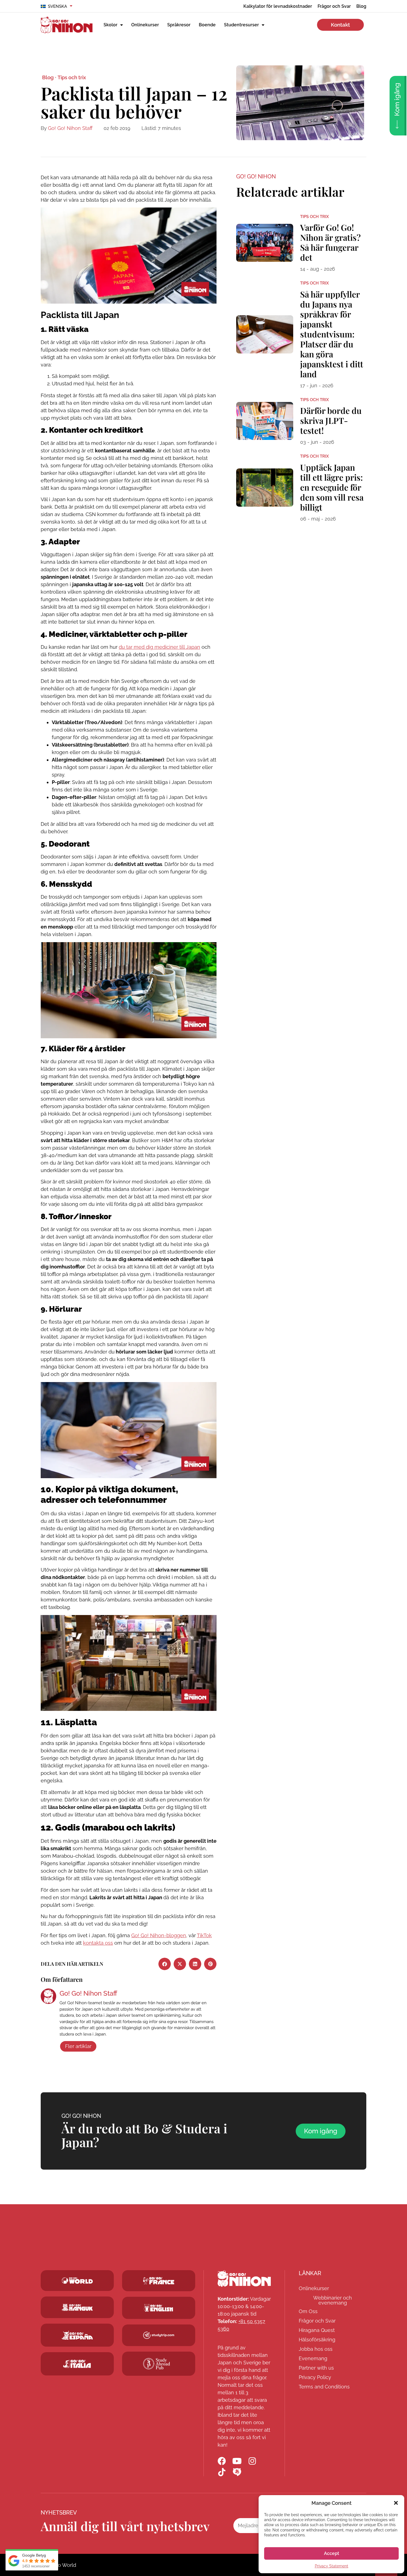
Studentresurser (241, 25)
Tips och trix (72, 77)
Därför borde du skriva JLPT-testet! (331, 421)
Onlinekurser (145, 25)
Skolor (110, 25)
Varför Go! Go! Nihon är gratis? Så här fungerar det (330, 242)
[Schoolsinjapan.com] (159, 2308)
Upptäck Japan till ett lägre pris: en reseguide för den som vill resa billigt (332, 487)
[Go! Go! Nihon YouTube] (237, 2461)
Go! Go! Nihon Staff (70, 128)
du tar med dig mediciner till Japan (159, 647)
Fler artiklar (78, 2046)
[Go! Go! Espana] (77, 2335)
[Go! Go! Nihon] (244, 2278)
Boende (207, 25)
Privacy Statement (332, 2566)
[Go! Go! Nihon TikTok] (222, 2472)
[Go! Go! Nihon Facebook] (222, 2461)
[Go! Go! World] (77, 2281)
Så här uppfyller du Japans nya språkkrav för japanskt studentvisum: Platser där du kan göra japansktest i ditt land (332, 334)
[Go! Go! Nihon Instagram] (252, 2461)
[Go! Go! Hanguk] (77, 2307)
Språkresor (179, 25)
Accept (332, 2553)
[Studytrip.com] (159, 2281)
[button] (396, 2503)
